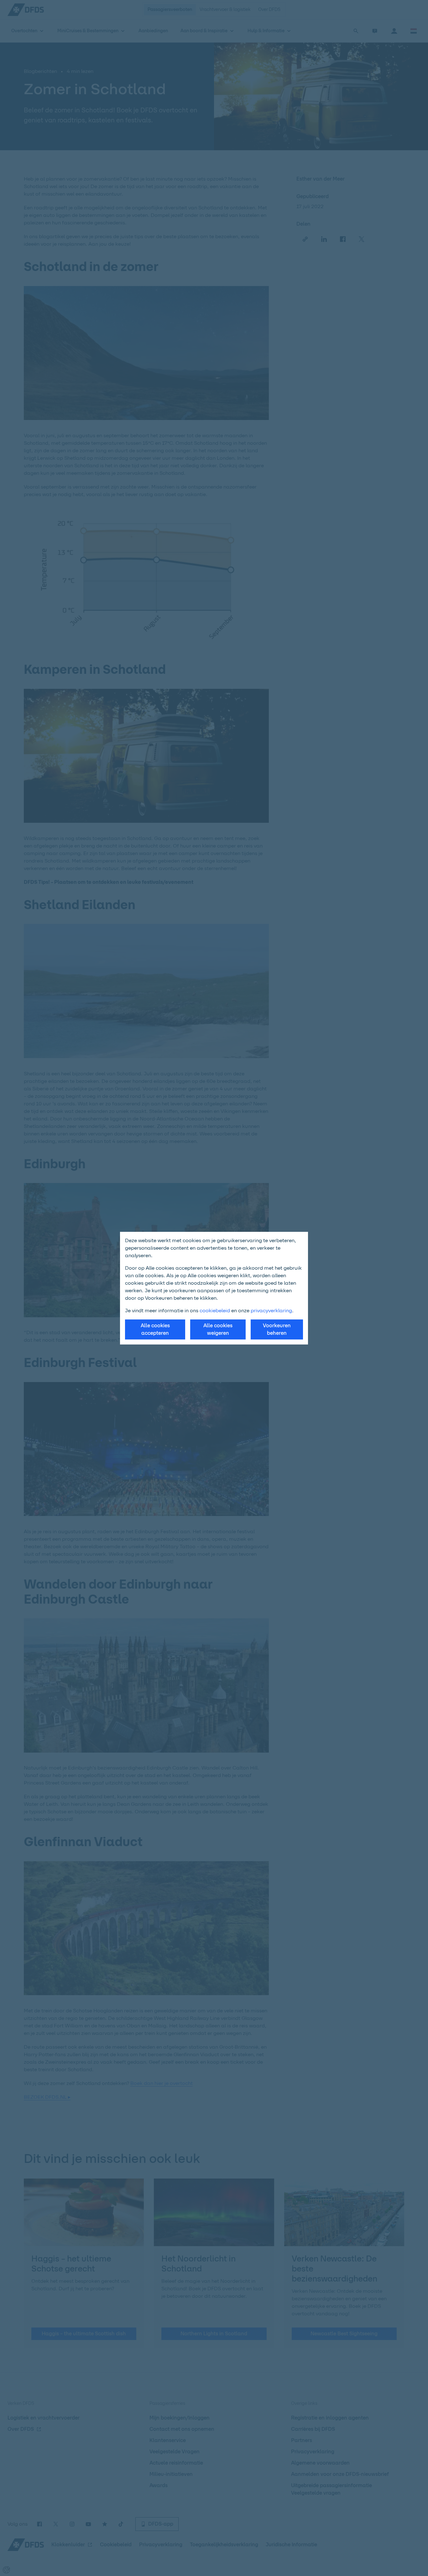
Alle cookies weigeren (218, 1329)
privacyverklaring (271, 1311)
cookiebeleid (215, 1311)
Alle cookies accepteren (155, 1329)
